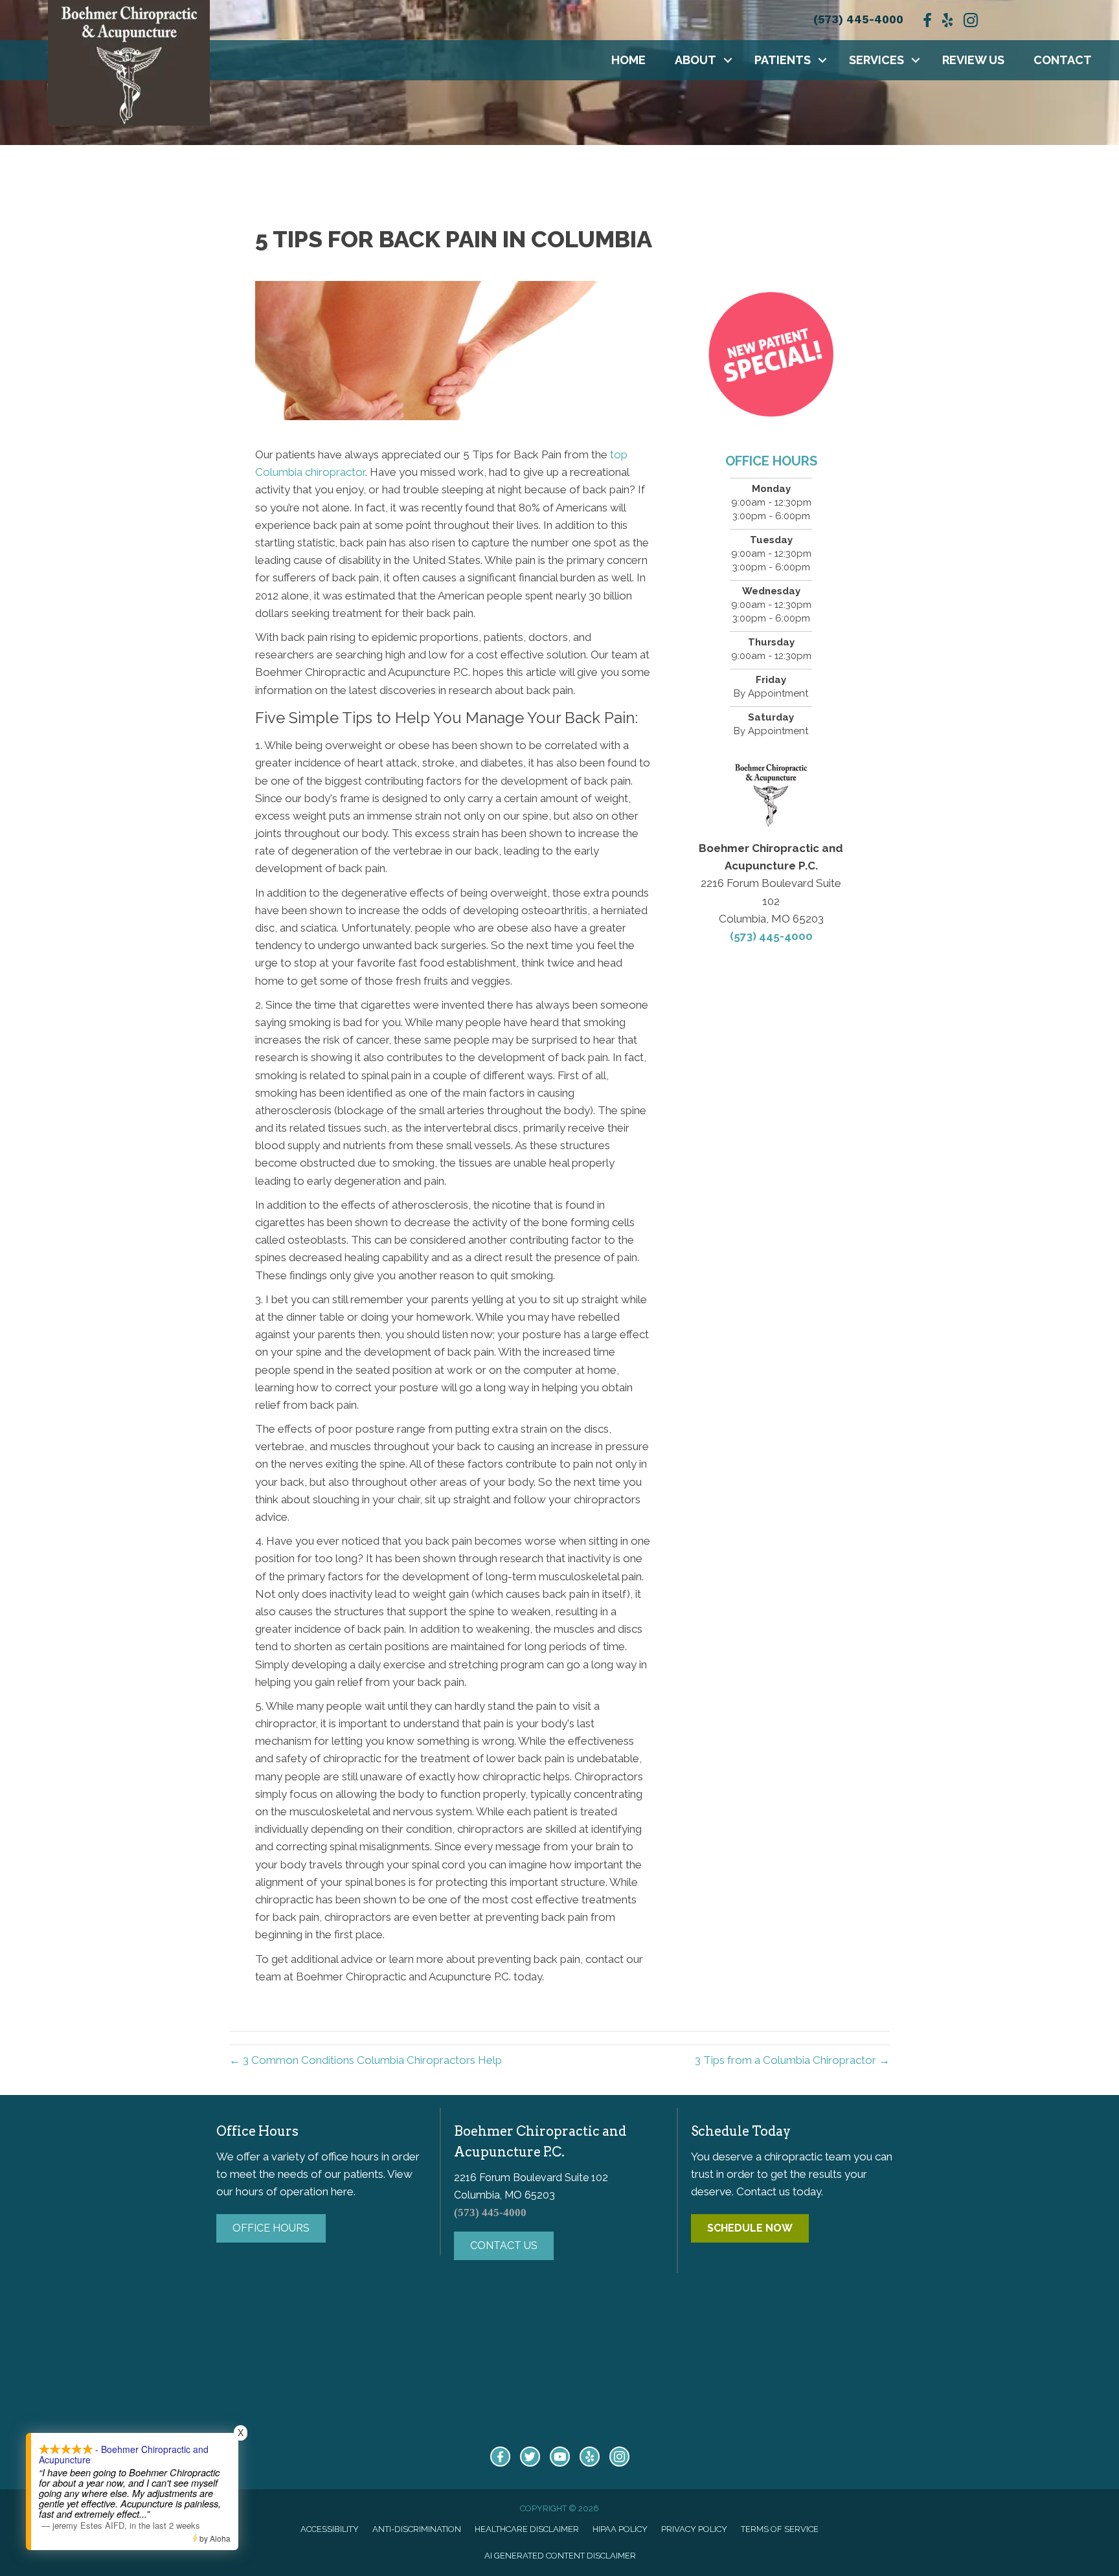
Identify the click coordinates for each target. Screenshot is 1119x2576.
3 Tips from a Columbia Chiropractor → (792, 2060)
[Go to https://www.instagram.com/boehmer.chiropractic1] (619, 2457)
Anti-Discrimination (417, 2529)
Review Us (973, 60)
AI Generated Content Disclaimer (560, 2556)
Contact (1063, 60)
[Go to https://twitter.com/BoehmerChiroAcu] (530, 2457)
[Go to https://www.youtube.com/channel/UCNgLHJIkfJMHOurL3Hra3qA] (560, 2457)
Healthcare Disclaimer (527, 2529)
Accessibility (330, 2529)
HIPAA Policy (620, 2529)
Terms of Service (780, 2529)
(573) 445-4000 (858, 19)
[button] (728, 60)
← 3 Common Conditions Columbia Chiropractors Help (366, 2060)
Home (628, 60)
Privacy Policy (694, 2529)
